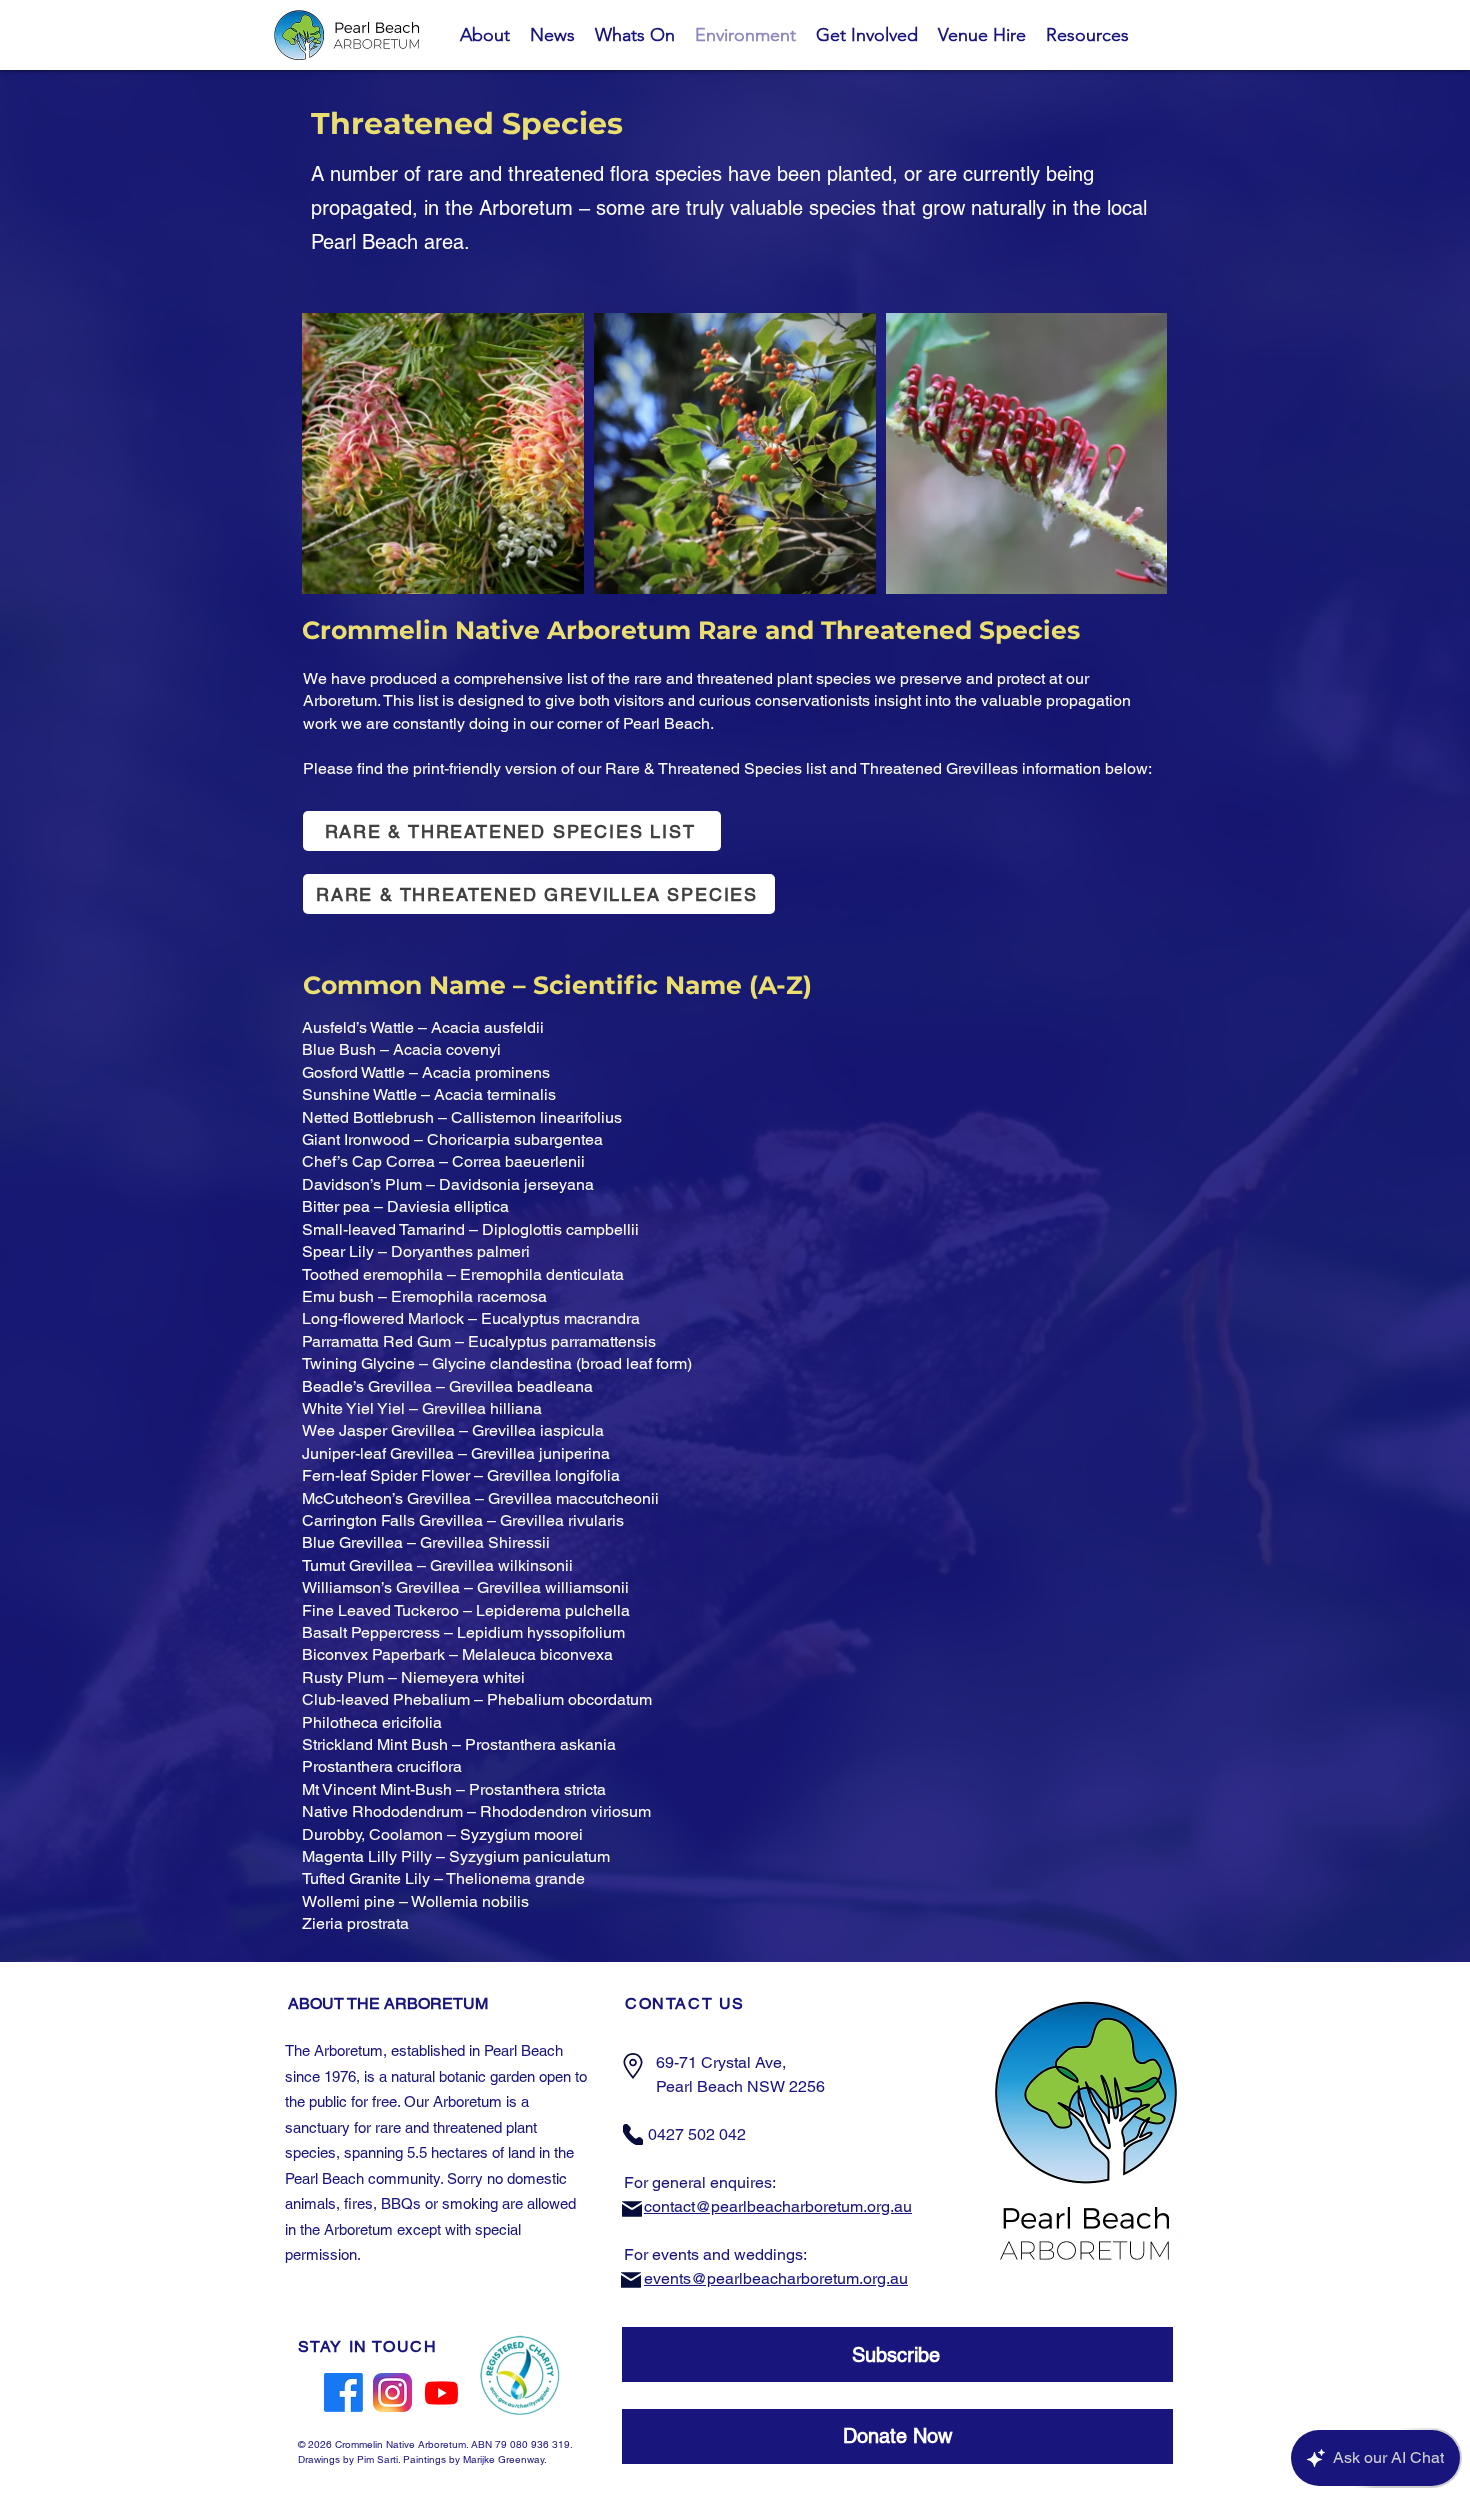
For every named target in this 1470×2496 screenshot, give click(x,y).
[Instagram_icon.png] (392, 2392)
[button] (897, 2354)
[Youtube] (441, 2392)
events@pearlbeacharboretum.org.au (776, 2278)
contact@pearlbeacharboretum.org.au (778, 2206)
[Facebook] (343, 2392)
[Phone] (633, 2134)
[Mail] (632, 2208)
